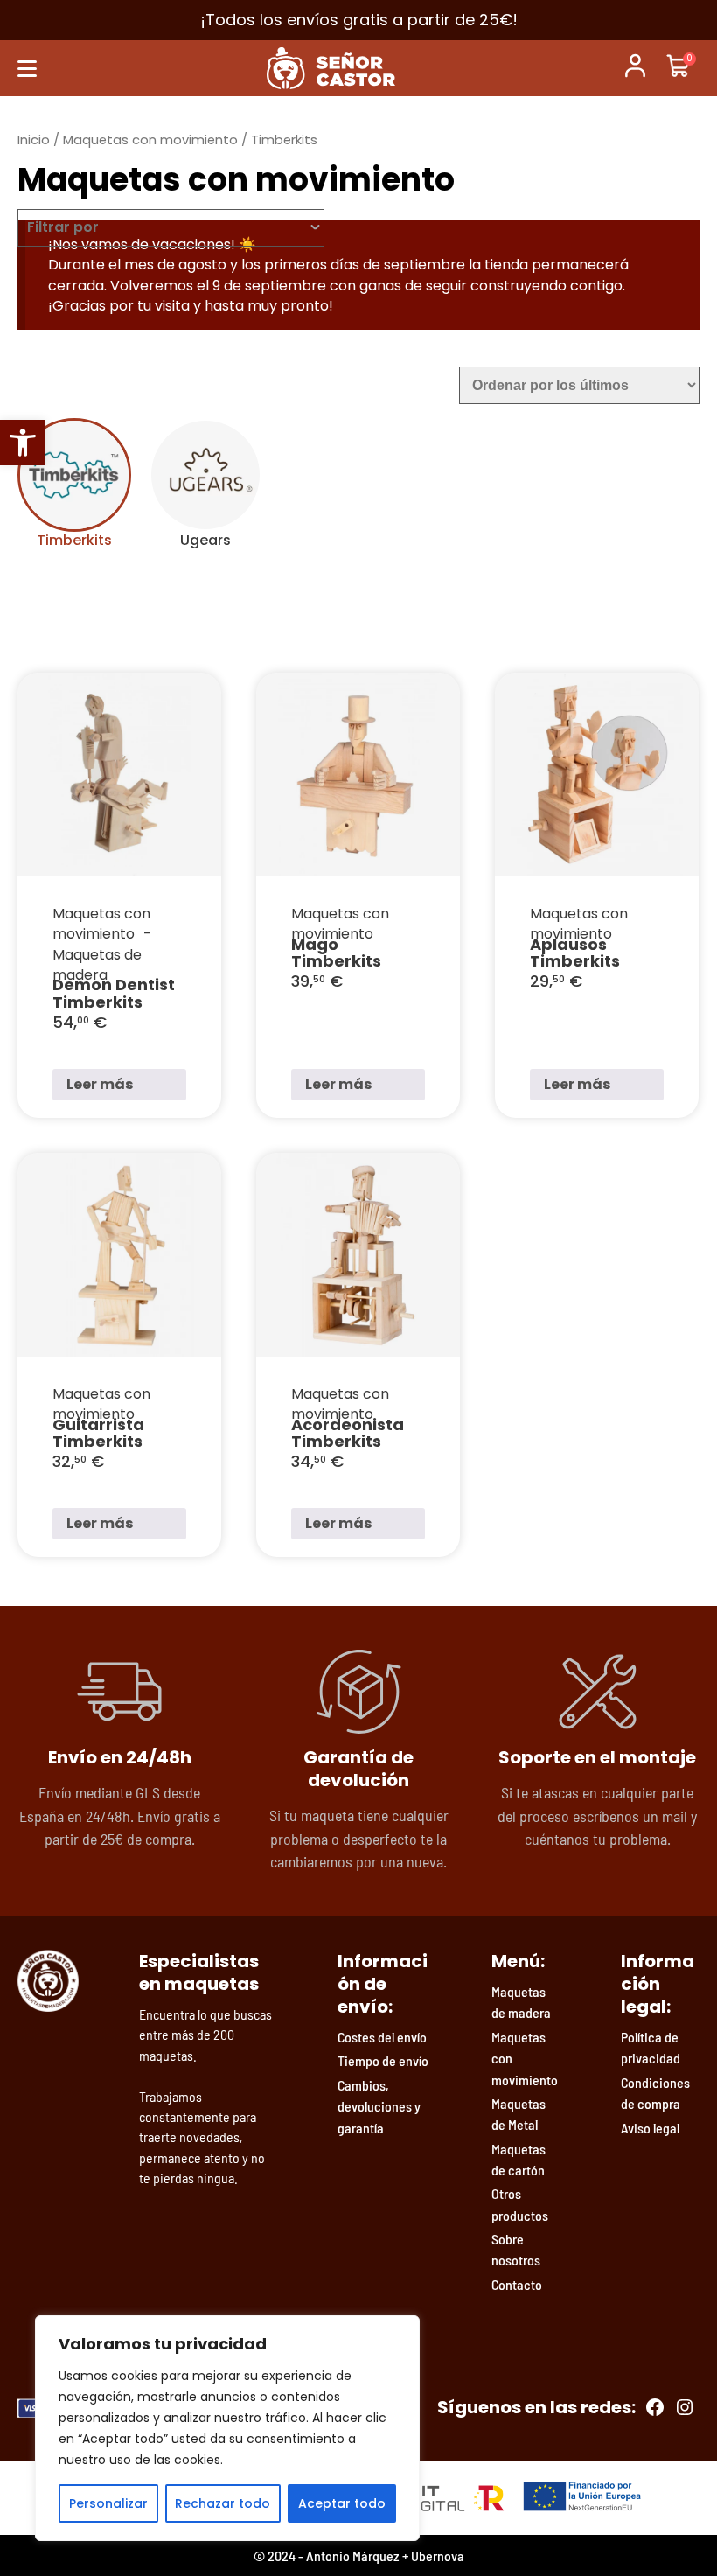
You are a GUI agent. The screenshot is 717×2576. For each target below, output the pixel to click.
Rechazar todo (223, 2503)
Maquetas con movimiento (150, 140)
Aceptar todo (342, 2503)
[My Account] (635, 68)
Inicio (34, 140)
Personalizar (108, 2503)
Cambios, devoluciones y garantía (379, 2106)
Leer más (100, 1084)
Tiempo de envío (383, 2060)
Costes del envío (382, 2037)
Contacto (517, 2284)
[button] (23, 443)
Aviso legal (650, 2128)
